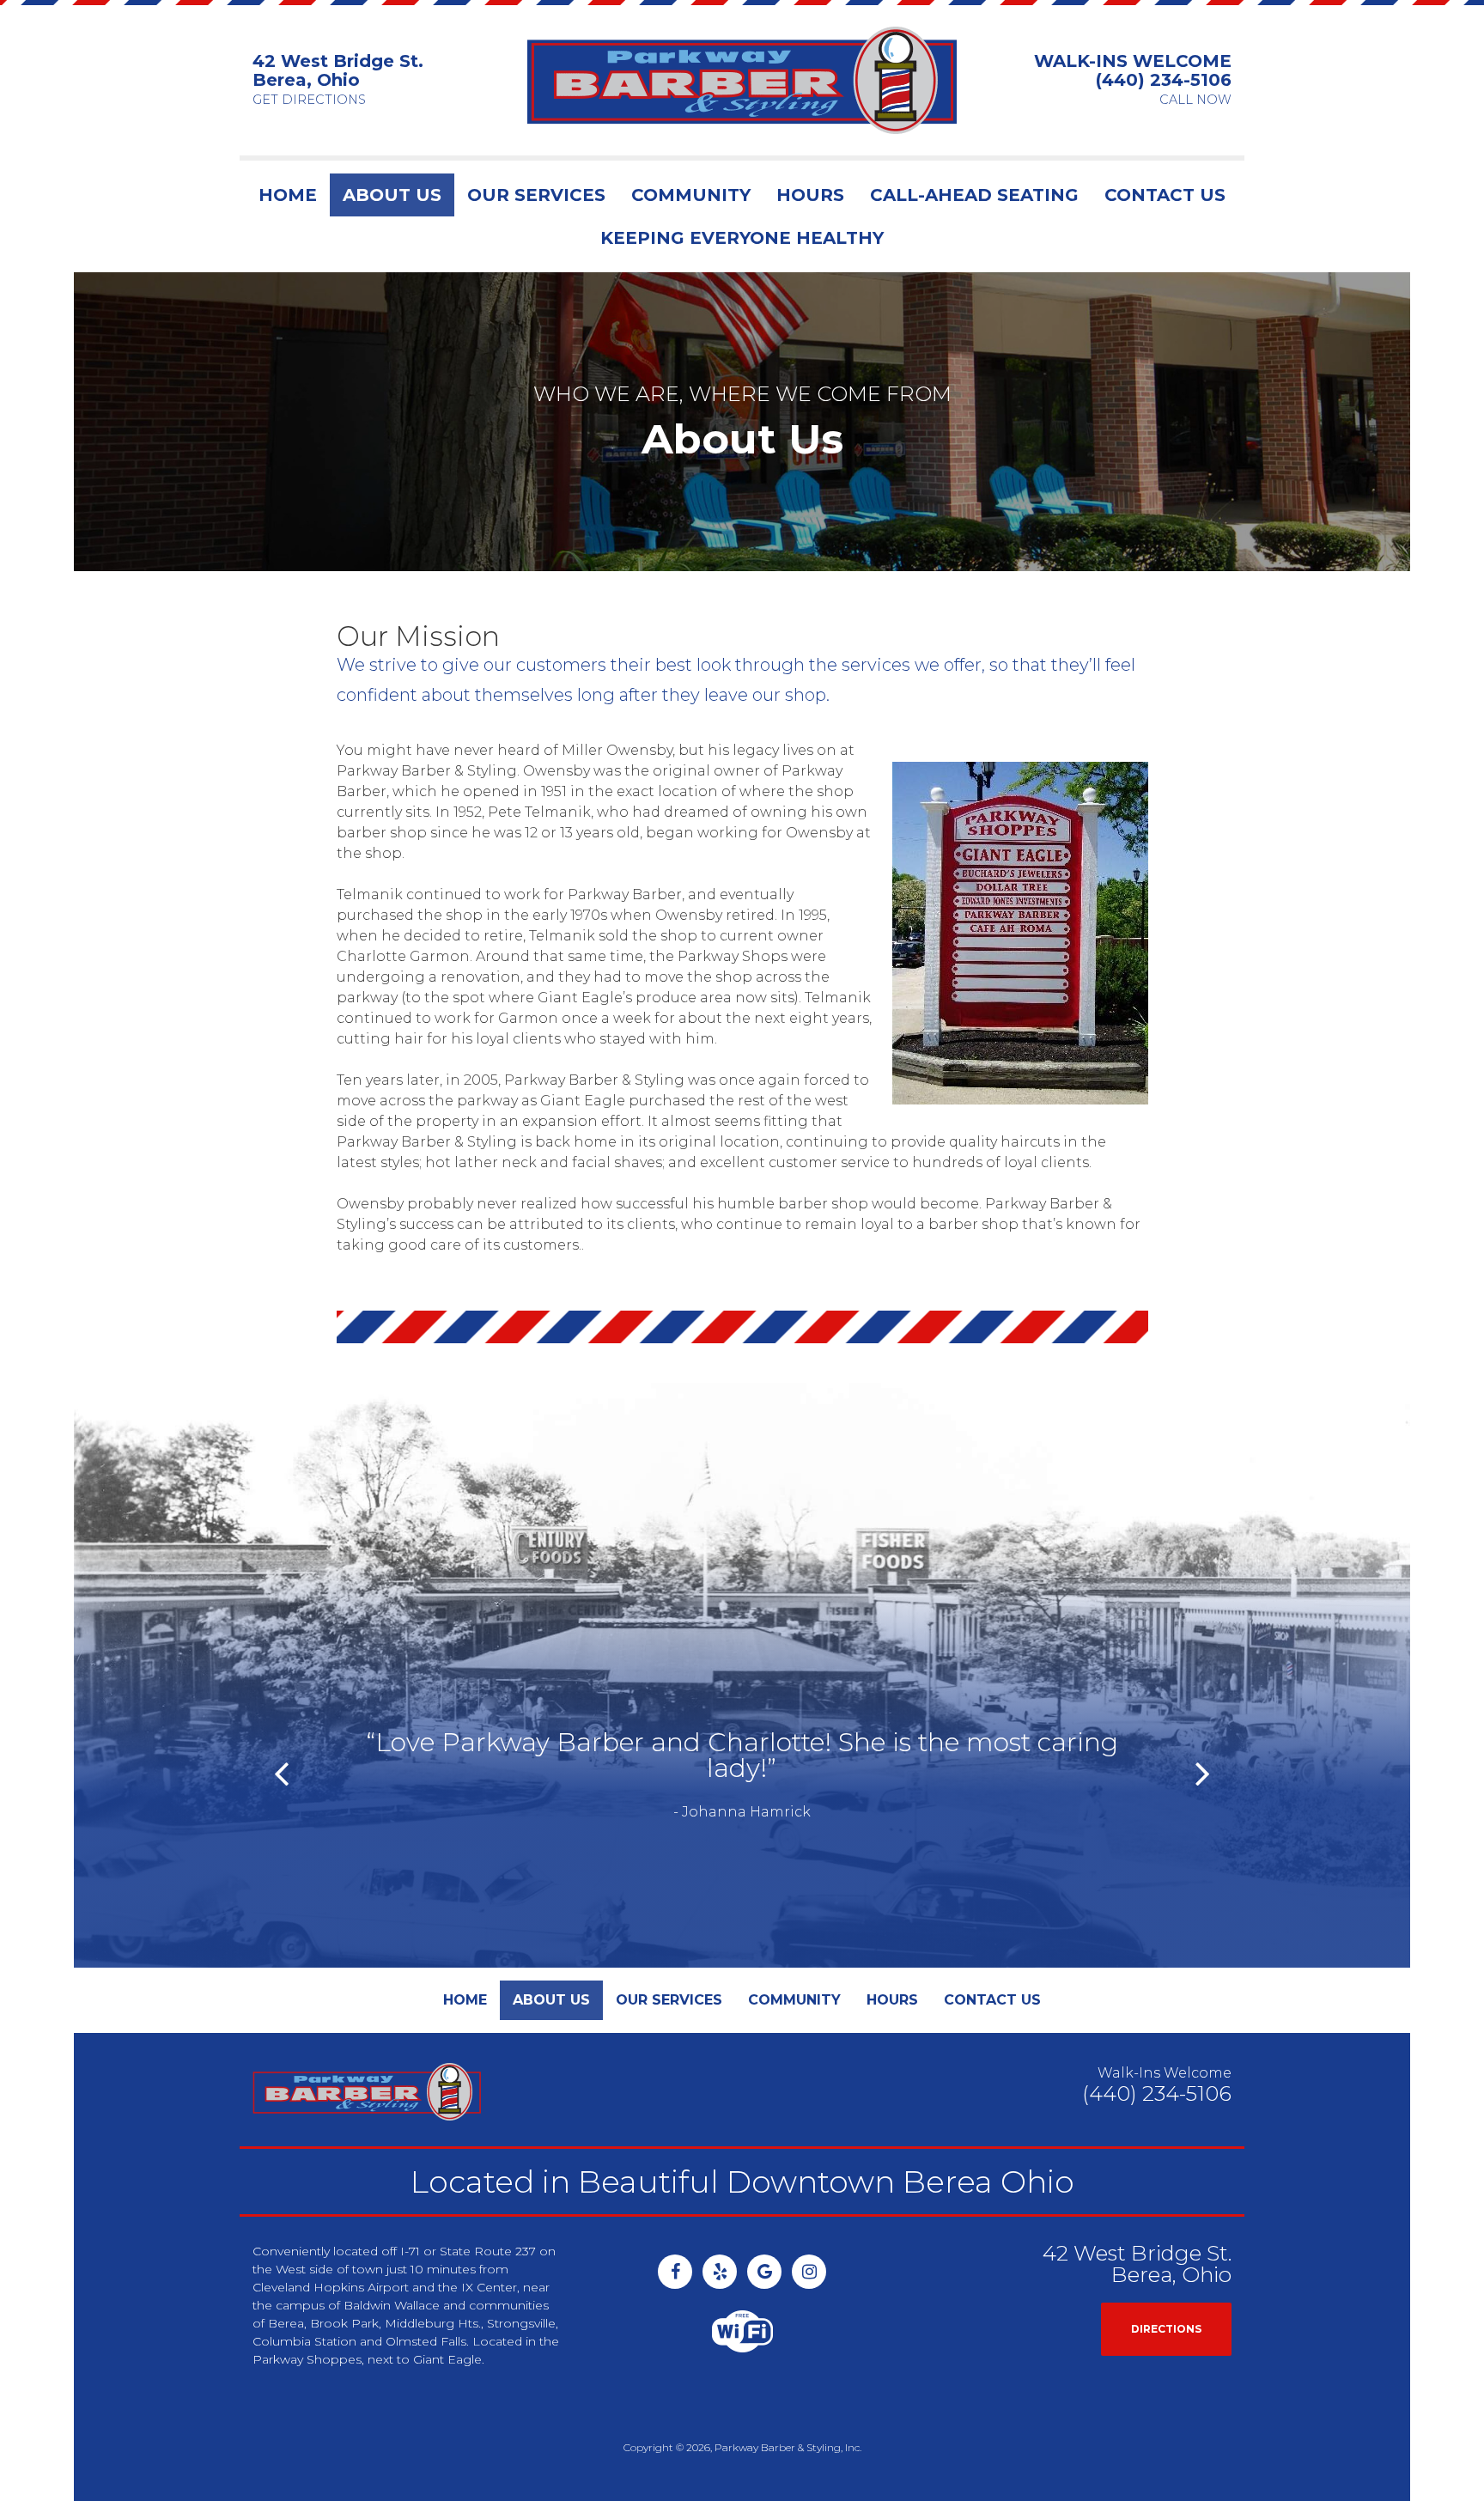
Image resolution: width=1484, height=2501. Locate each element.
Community (691, 195)
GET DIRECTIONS (309, 100)
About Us (392, 195)
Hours (810, 195)
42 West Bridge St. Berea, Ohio (338, 70)
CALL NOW (1195, 100)
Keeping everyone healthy (742, 238)
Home (288, 195)
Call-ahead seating (974, 195)
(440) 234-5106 (1164, 80)
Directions (1166, 2329)
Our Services (536, 195)
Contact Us (1165, 195)
